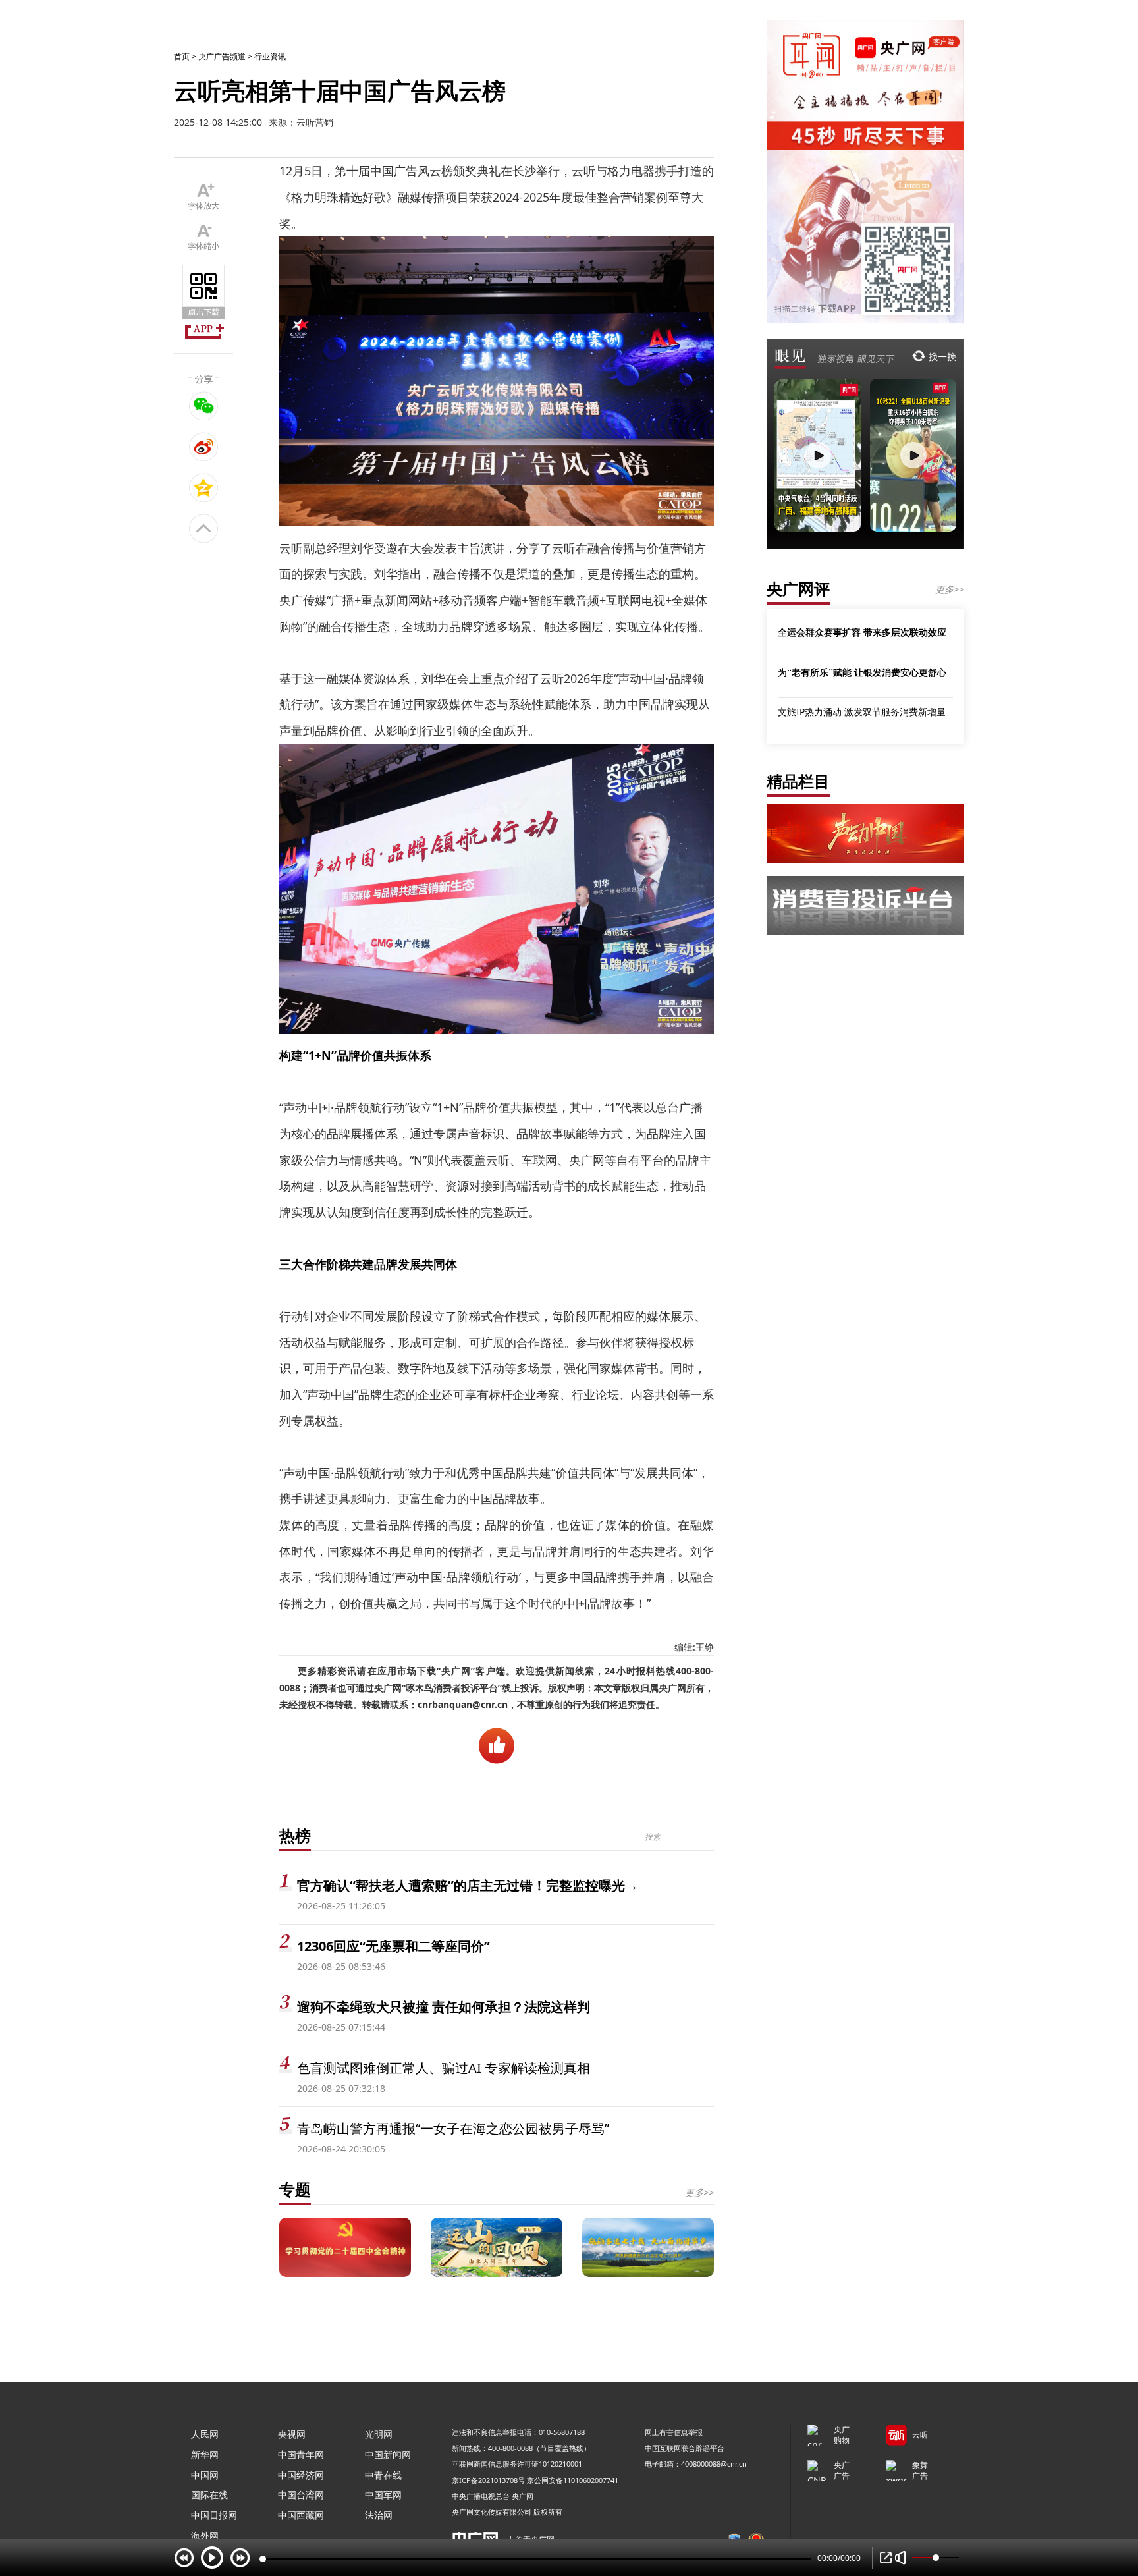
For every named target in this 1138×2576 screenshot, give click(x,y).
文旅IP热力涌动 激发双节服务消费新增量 (862, 712)
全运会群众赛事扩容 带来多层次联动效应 (862, 632)
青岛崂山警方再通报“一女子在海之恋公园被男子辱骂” (453, 2128)
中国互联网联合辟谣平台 (685, 2448)
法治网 (379, 2515)
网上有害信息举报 (674, 2432)
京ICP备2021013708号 (488, 2480)
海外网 (205, 2535)
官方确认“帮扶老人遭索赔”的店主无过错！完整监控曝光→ (468, 1885)
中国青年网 (301, 2454)
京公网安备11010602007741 (573, 2480)
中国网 (205, 2475)
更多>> (699, 2192)
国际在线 (209, 2495)
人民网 (205, 2434)
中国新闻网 (388, 2454)
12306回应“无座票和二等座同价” (393, 1946)
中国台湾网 (301, 2495)
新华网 (205, 2454)
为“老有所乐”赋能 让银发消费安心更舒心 (862, 672)
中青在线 (383, 2475)
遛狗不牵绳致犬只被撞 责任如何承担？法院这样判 (444, 2007)
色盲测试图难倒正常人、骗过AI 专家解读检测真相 (444, 2068)
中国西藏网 (301, 2515)
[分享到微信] (204, 406)
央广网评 (798, 589)
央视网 (292, 2434)
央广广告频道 (222, 56)
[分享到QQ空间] (204, 487)
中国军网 (383, 2495)
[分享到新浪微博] (204, 447)
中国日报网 (214, 2515)
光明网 (379, 2434)
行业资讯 (270, 56)
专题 (295, 2189)
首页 (182, 56)
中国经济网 (301, 2475)
